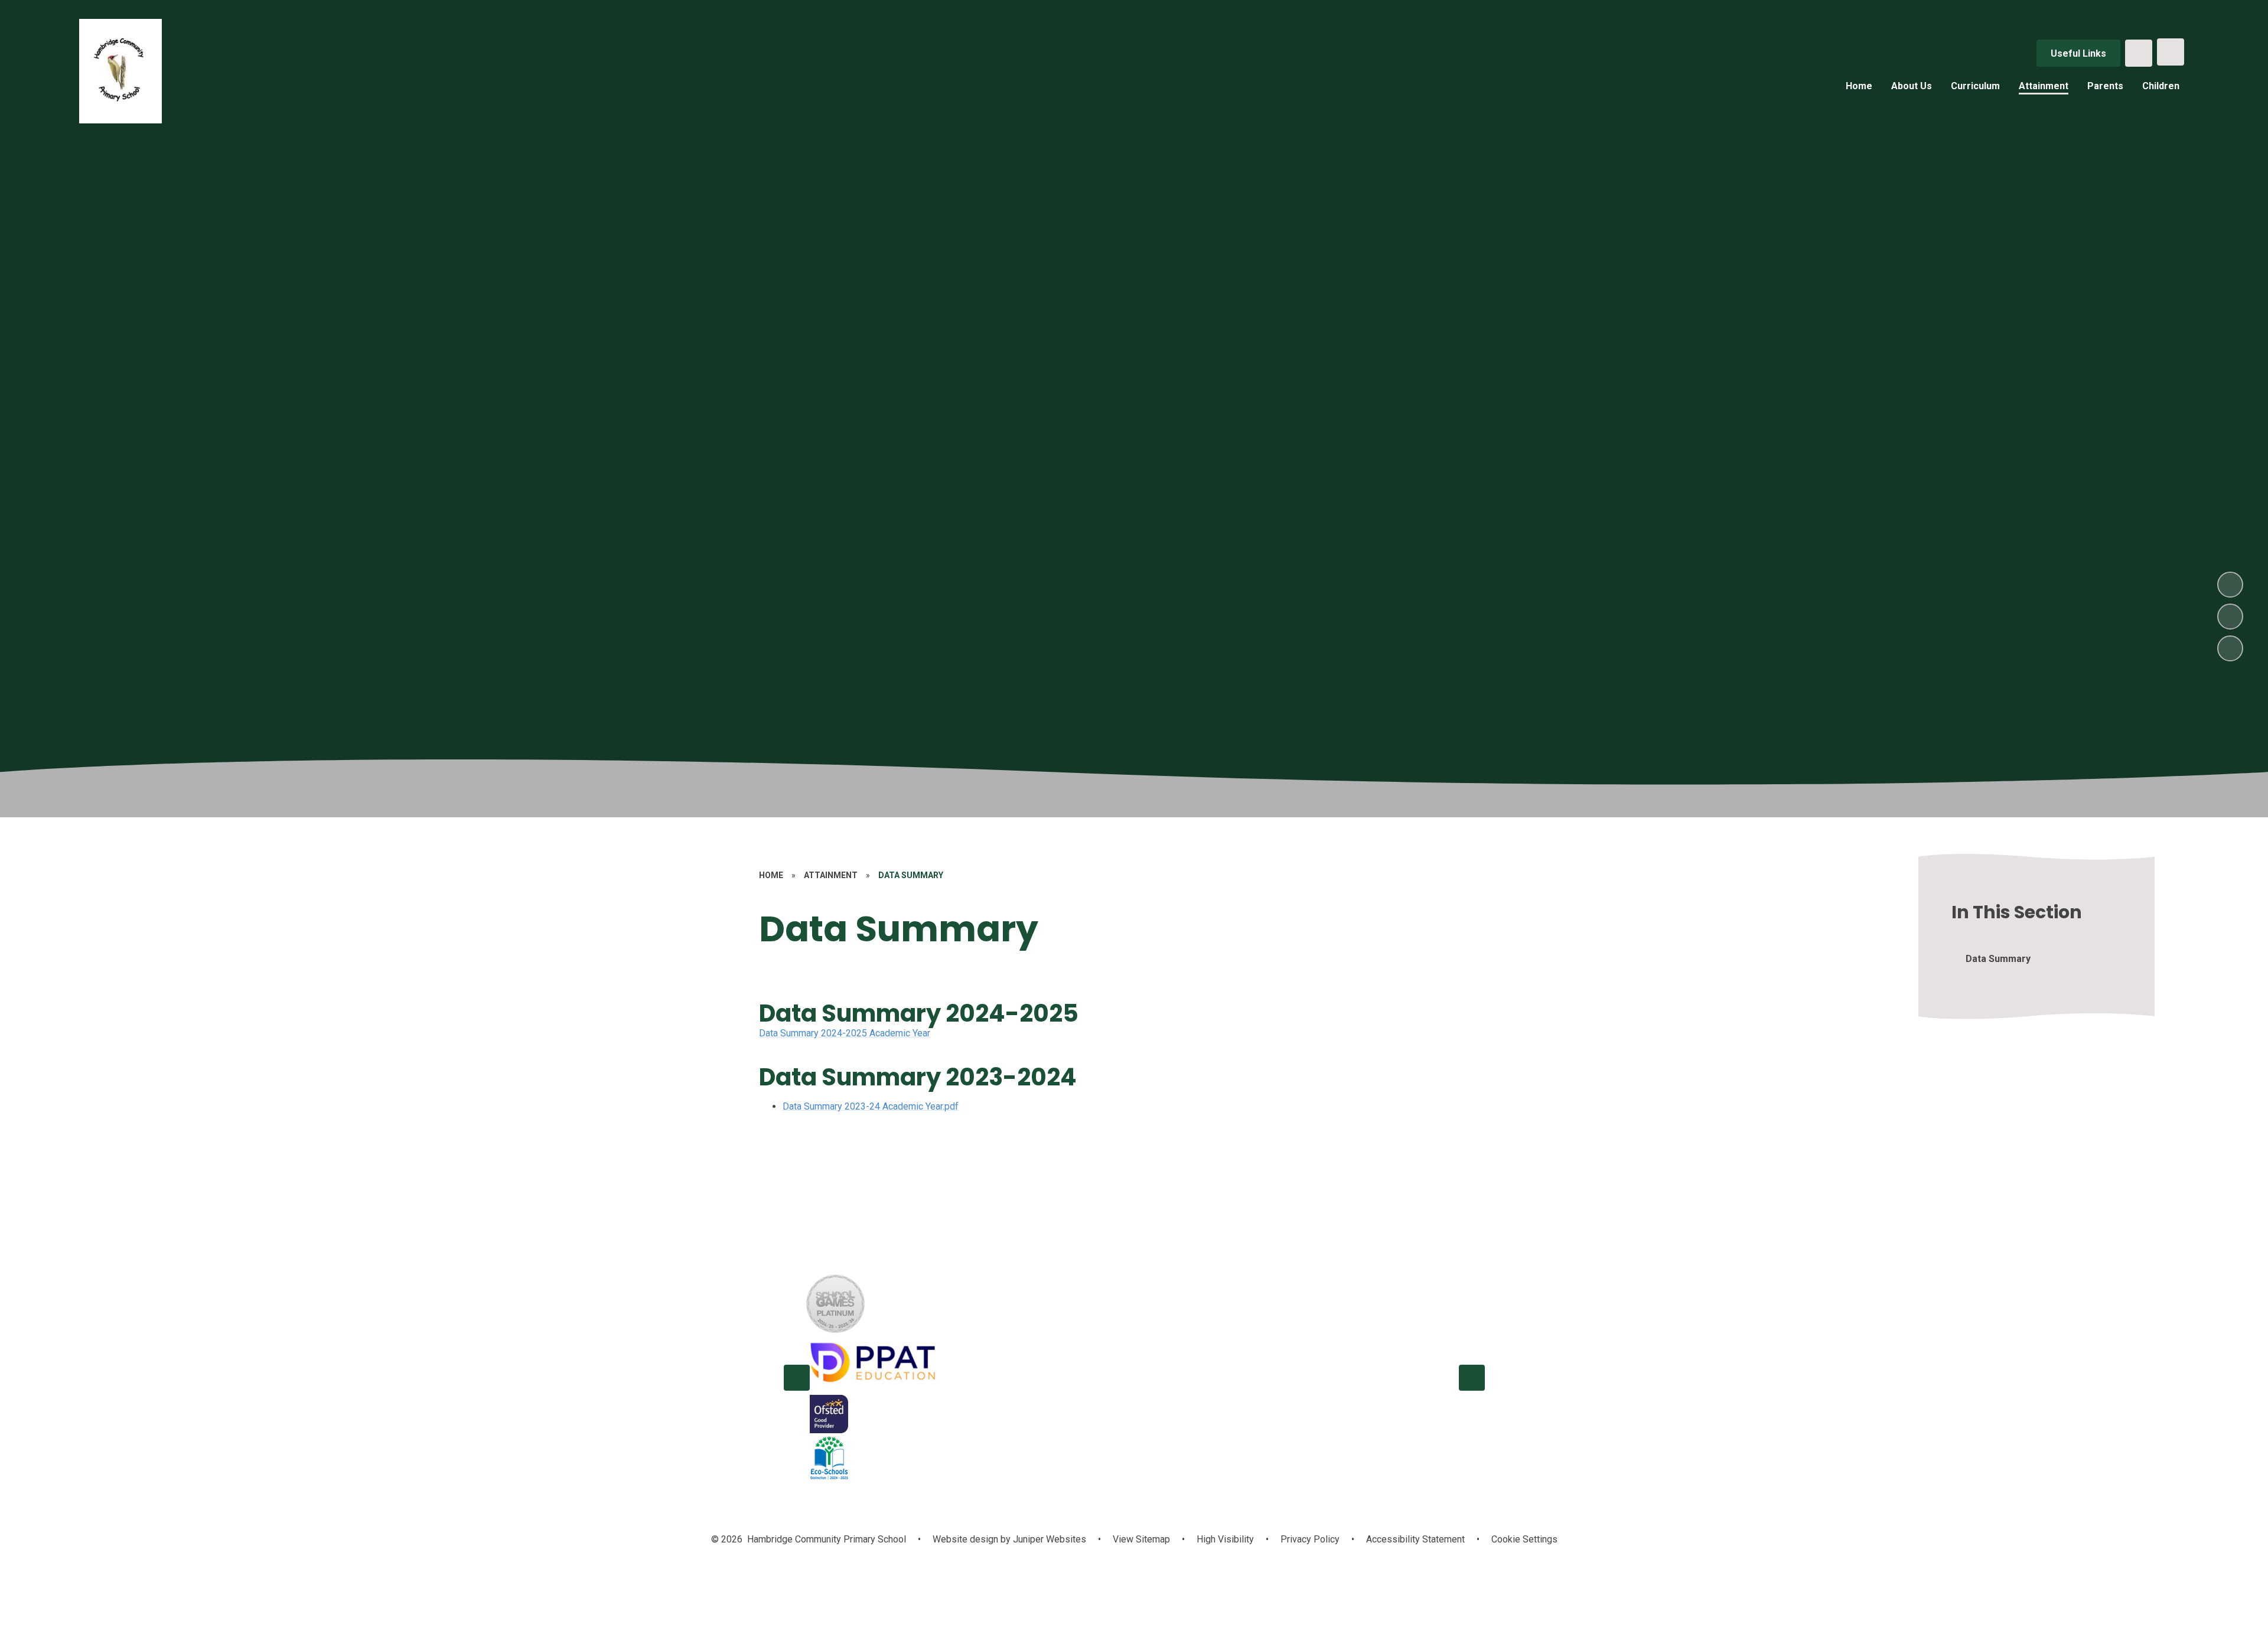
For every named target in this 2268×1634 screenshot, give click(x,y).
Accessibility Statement (1415, 1539)
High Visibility (1225, 1539)
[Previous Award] (797, 1378)
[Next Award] (1472, 1378)
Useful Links (2078, 53)
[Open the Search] (2139, 53)
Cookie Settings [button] (1524, 1539)
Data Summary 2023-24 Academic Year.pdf (871, 1106)
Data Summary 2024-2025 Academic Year (845, 1033)
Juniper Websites (1048, 1539)
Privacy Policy (1310, 1539)
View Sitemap (1141, 1539)
